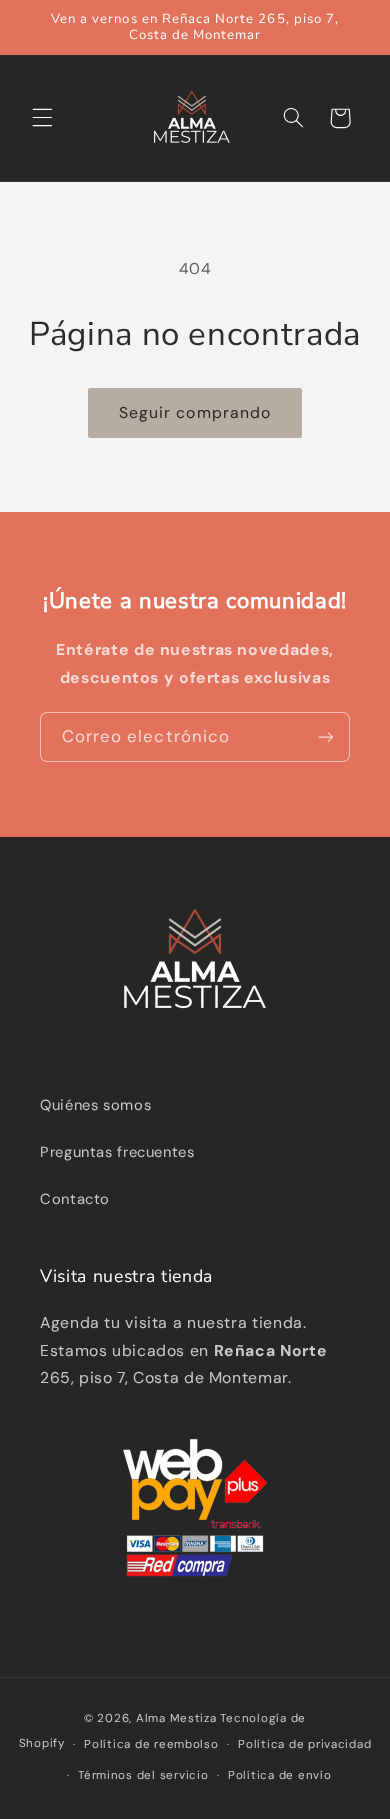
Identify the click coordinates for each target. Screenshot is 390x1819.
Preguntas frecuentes (117, 1152)
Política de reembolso (151, 1744)
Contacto (75, 1199)
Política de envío (280, 1775)
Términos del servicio (143, 1775)
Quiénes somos (95, 1105)
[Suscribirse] (326, 736)
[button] (42, 118)
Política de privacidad (304, 1744)
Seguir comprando (195, 412)
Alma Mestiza (176, 1718)
